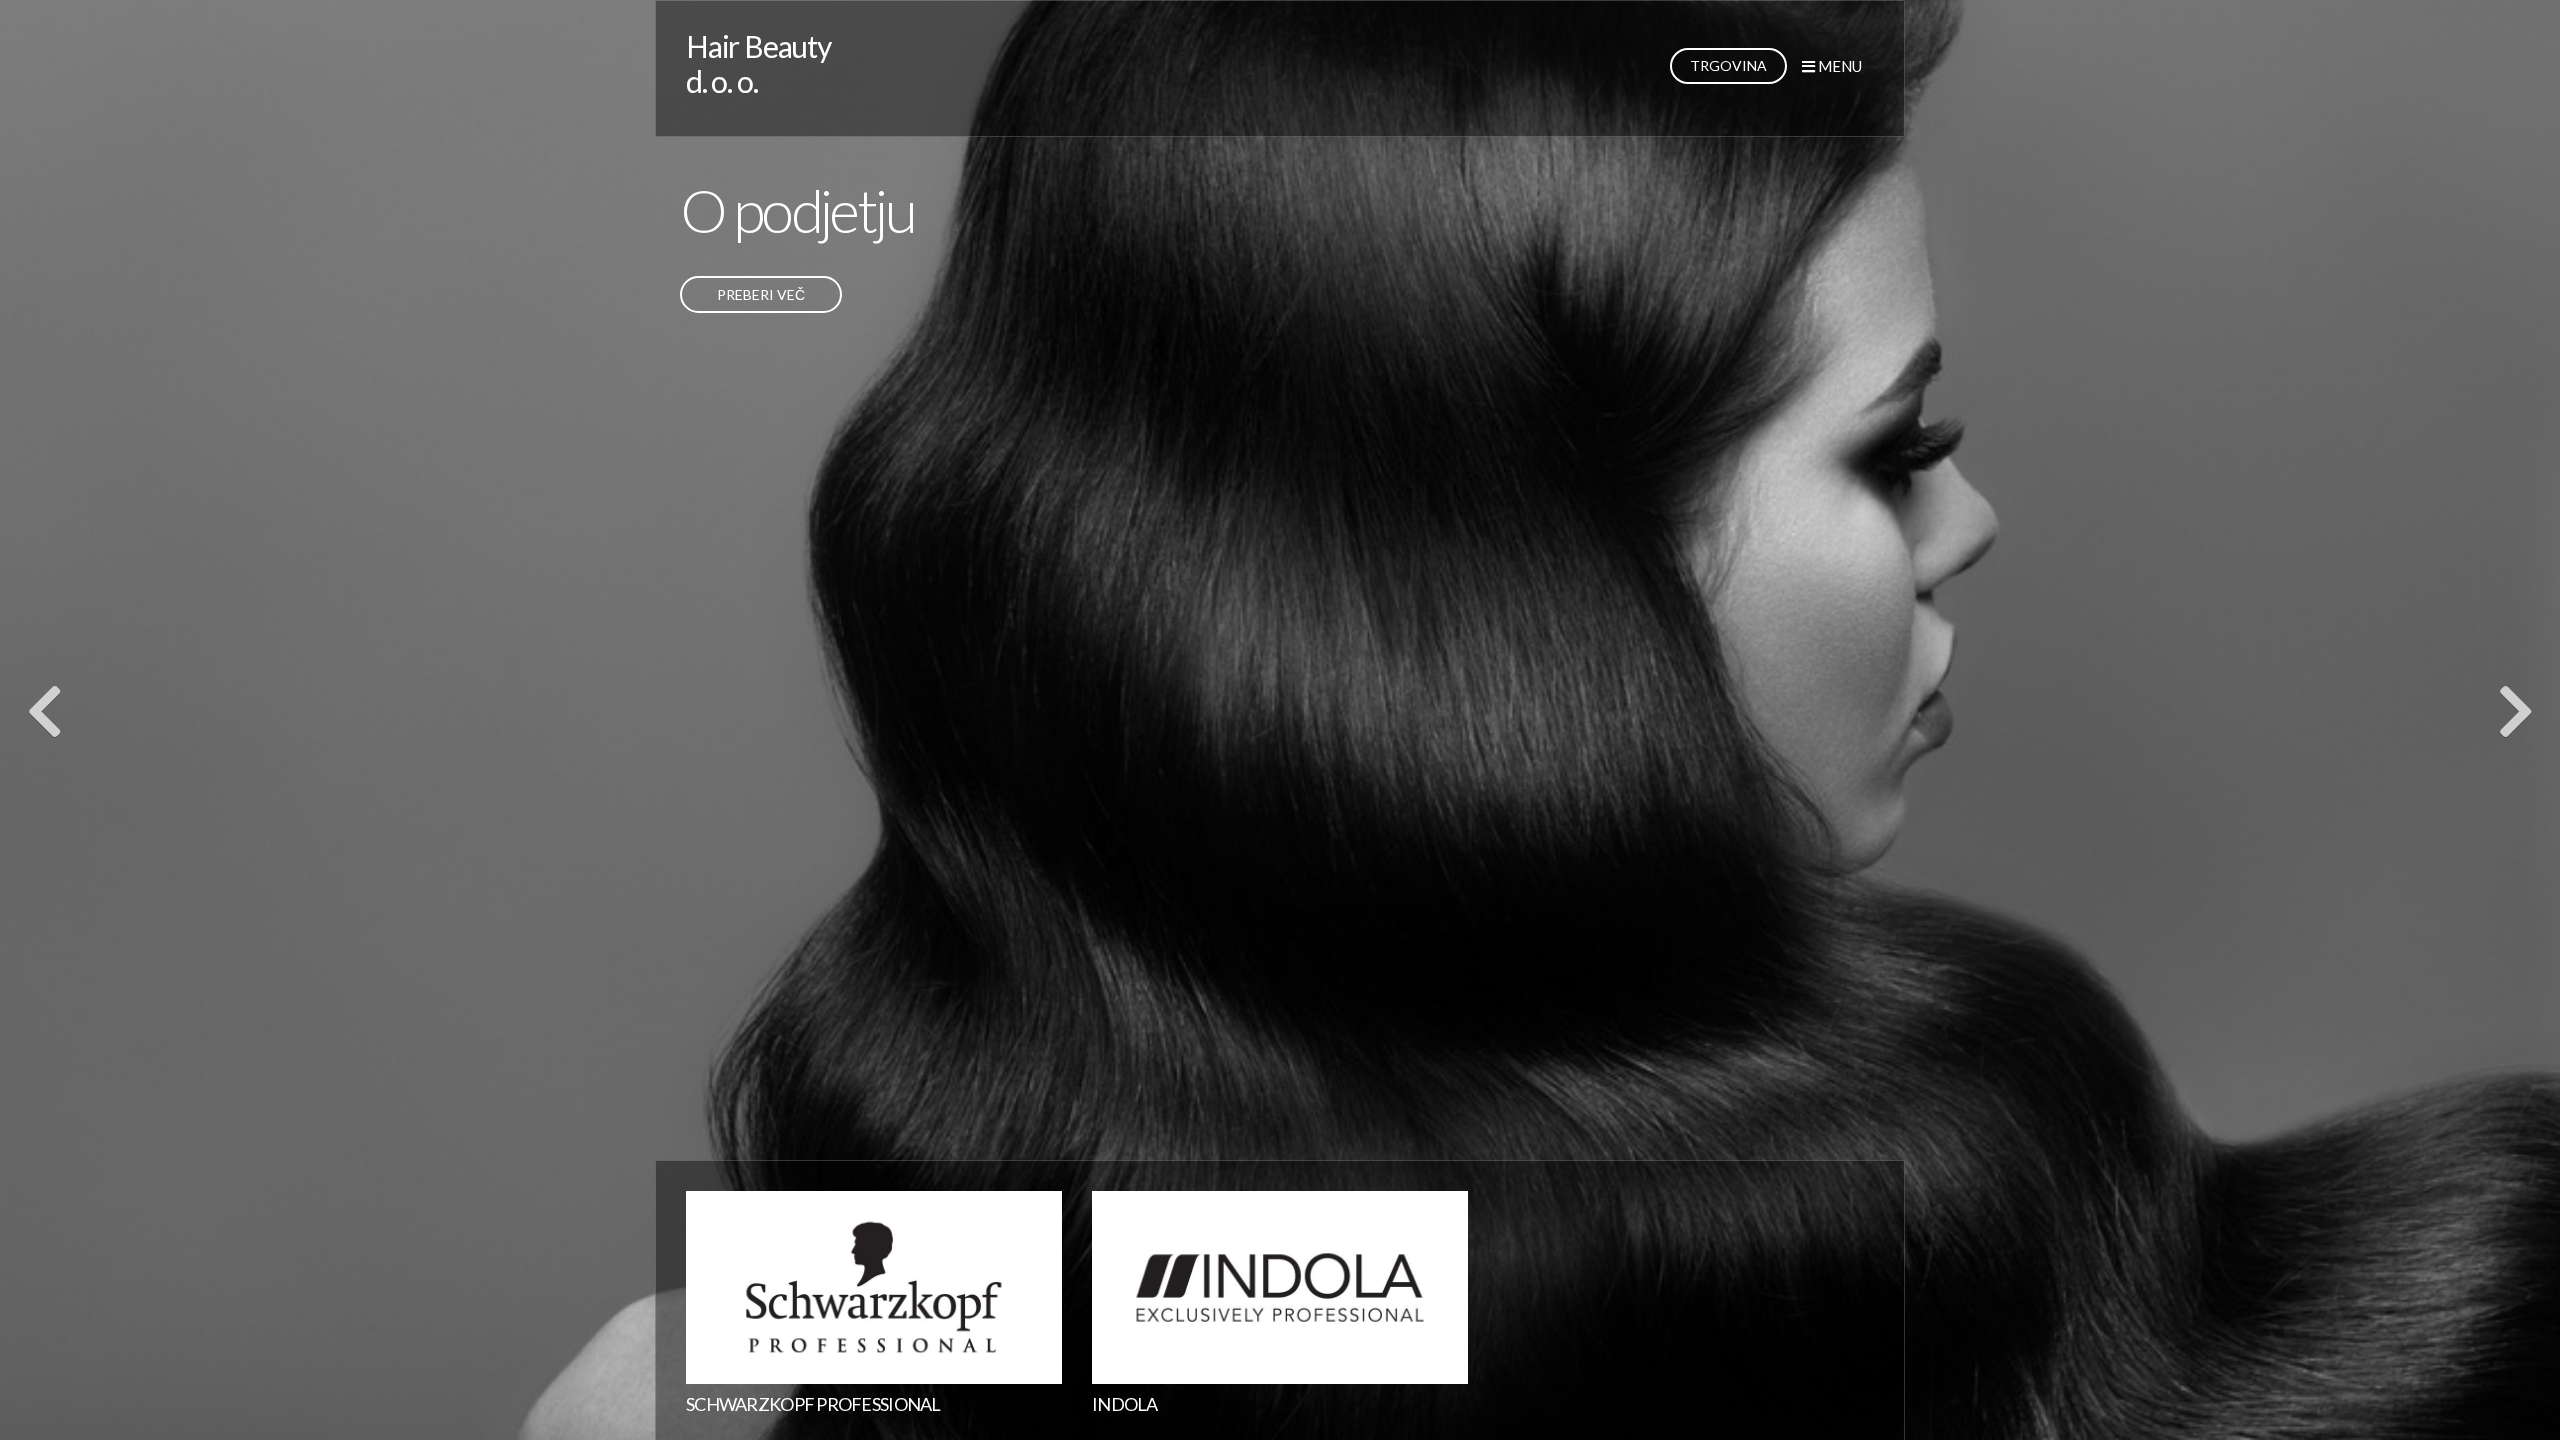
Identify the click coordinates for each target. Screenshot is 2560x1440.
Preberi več (761, 294)
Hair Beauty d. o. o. (758, 63)
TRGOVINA (1728, 65)
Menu (1838, 66)
